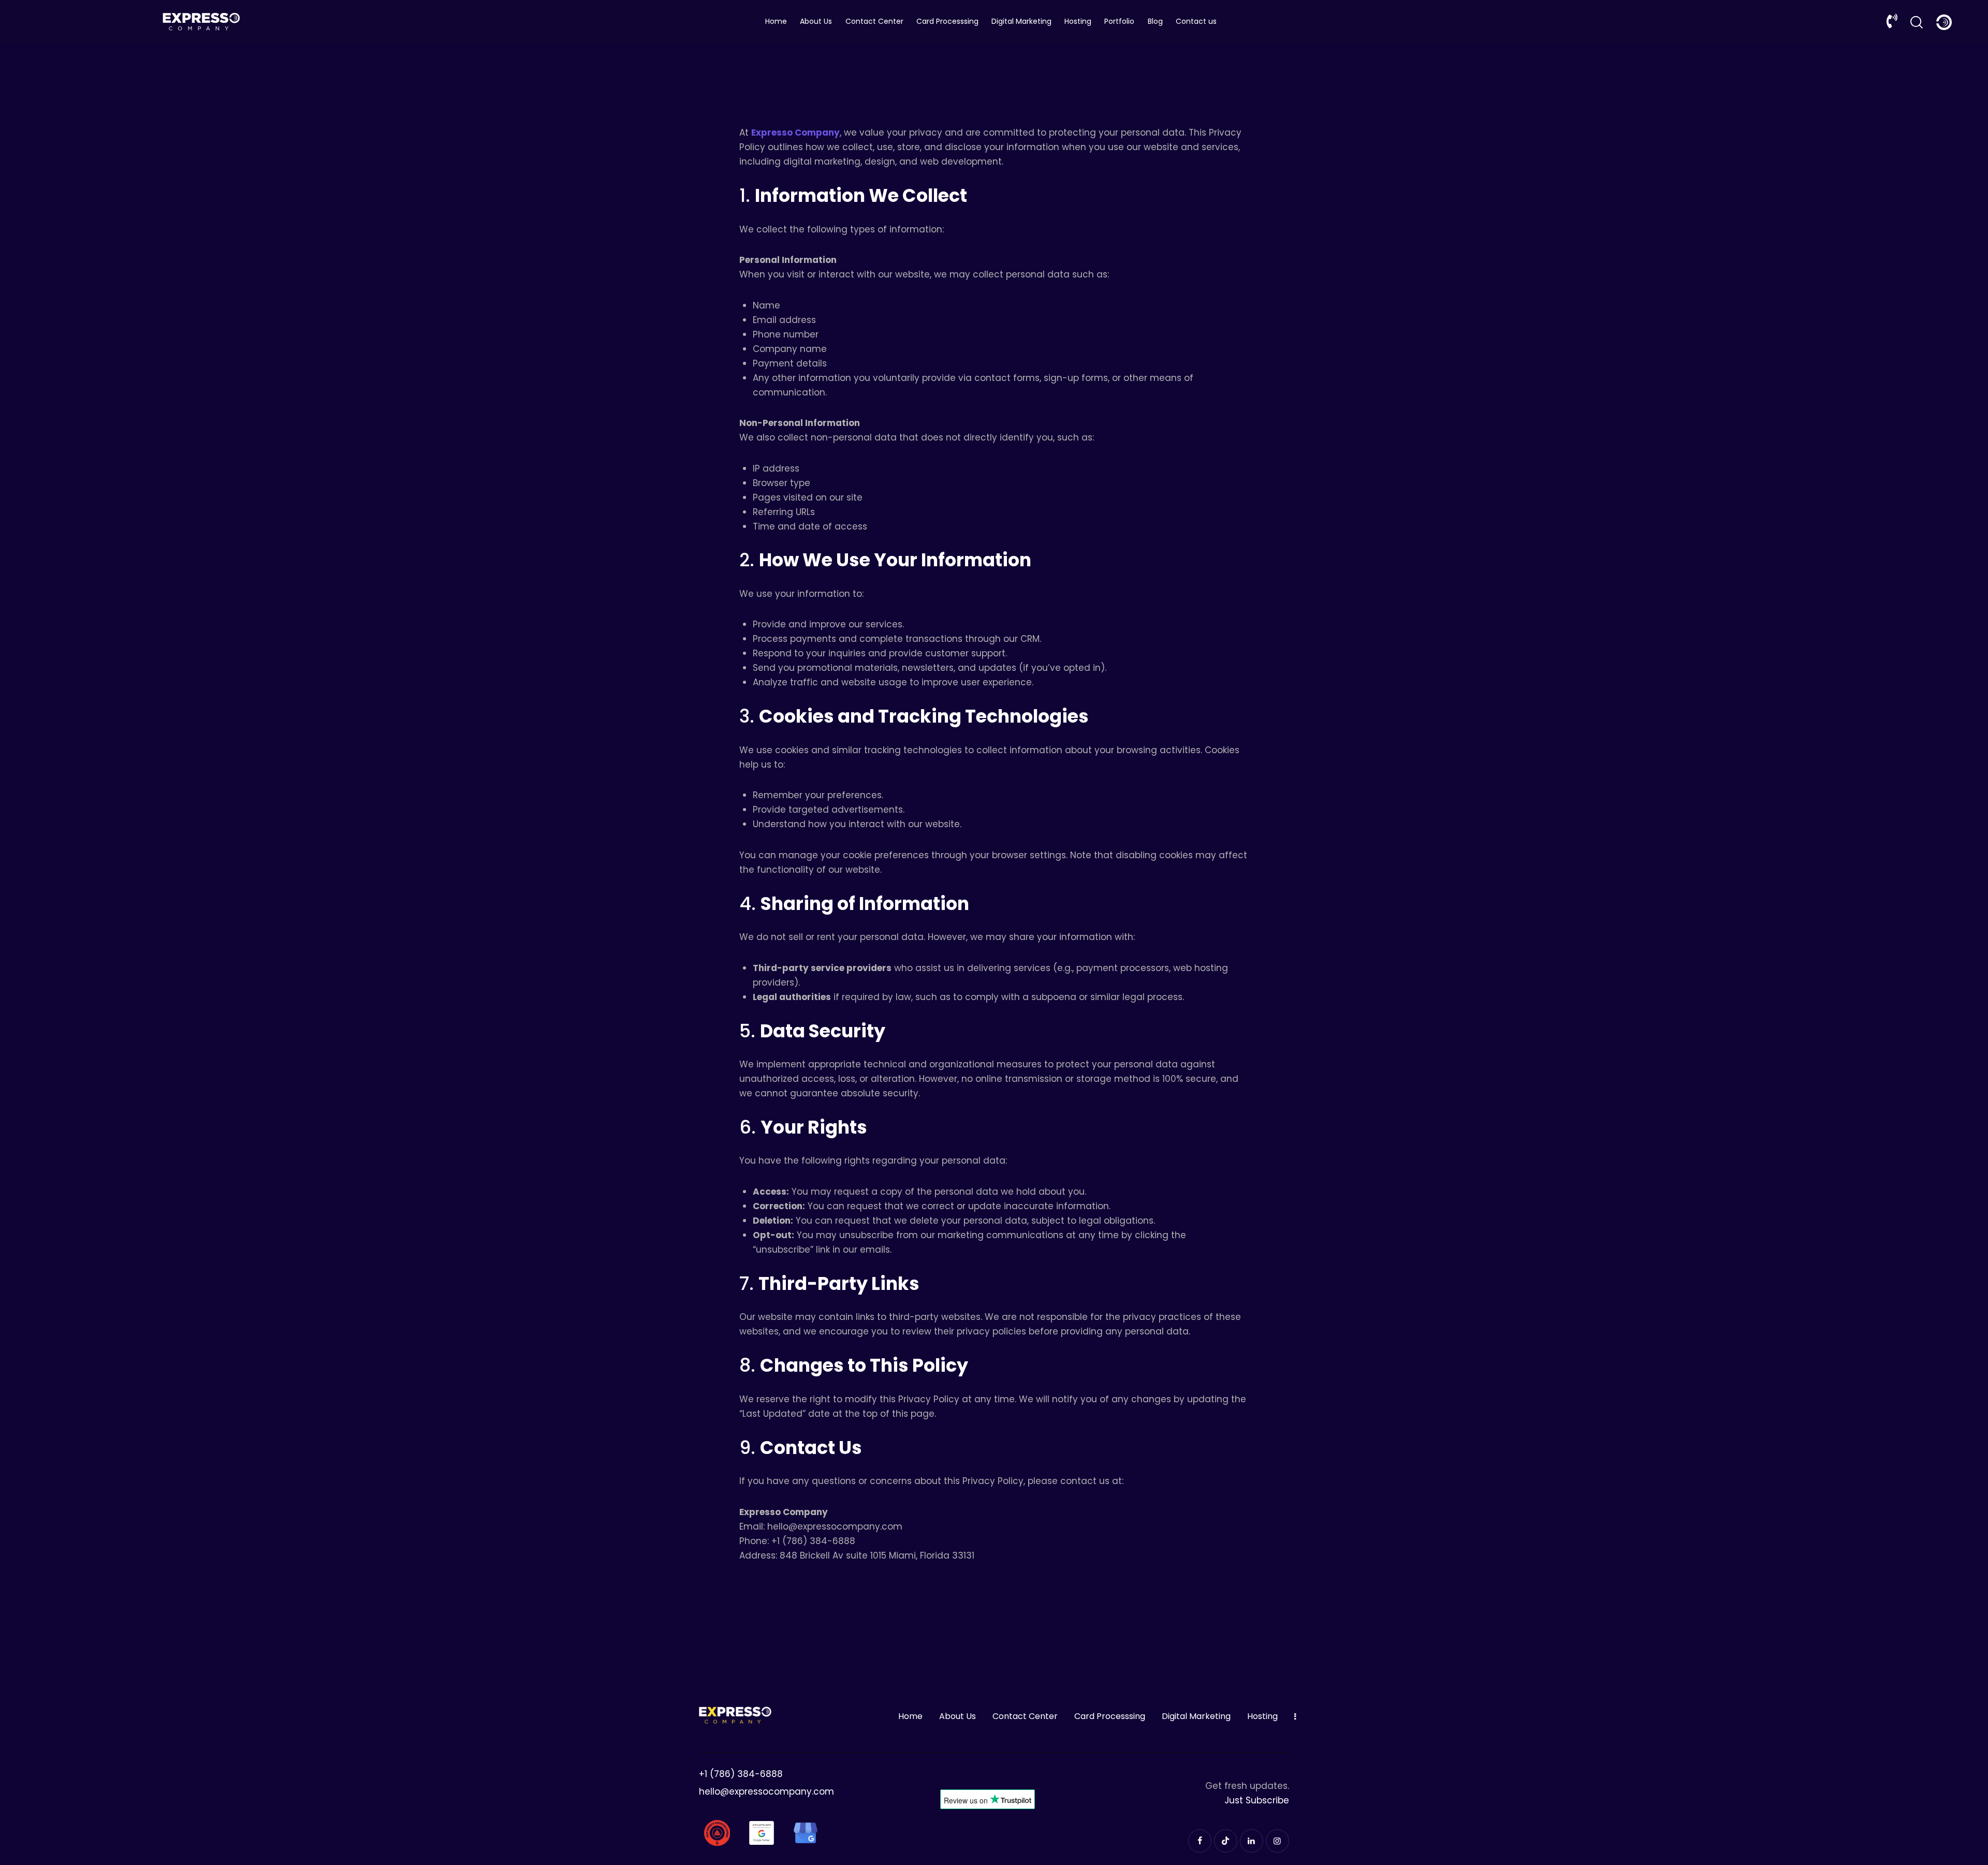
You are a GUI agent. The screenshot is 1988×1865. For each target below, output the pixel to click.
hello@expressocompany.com (766, 1791)
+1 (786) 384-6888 (741, 1774)
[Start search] (1917, 22)
